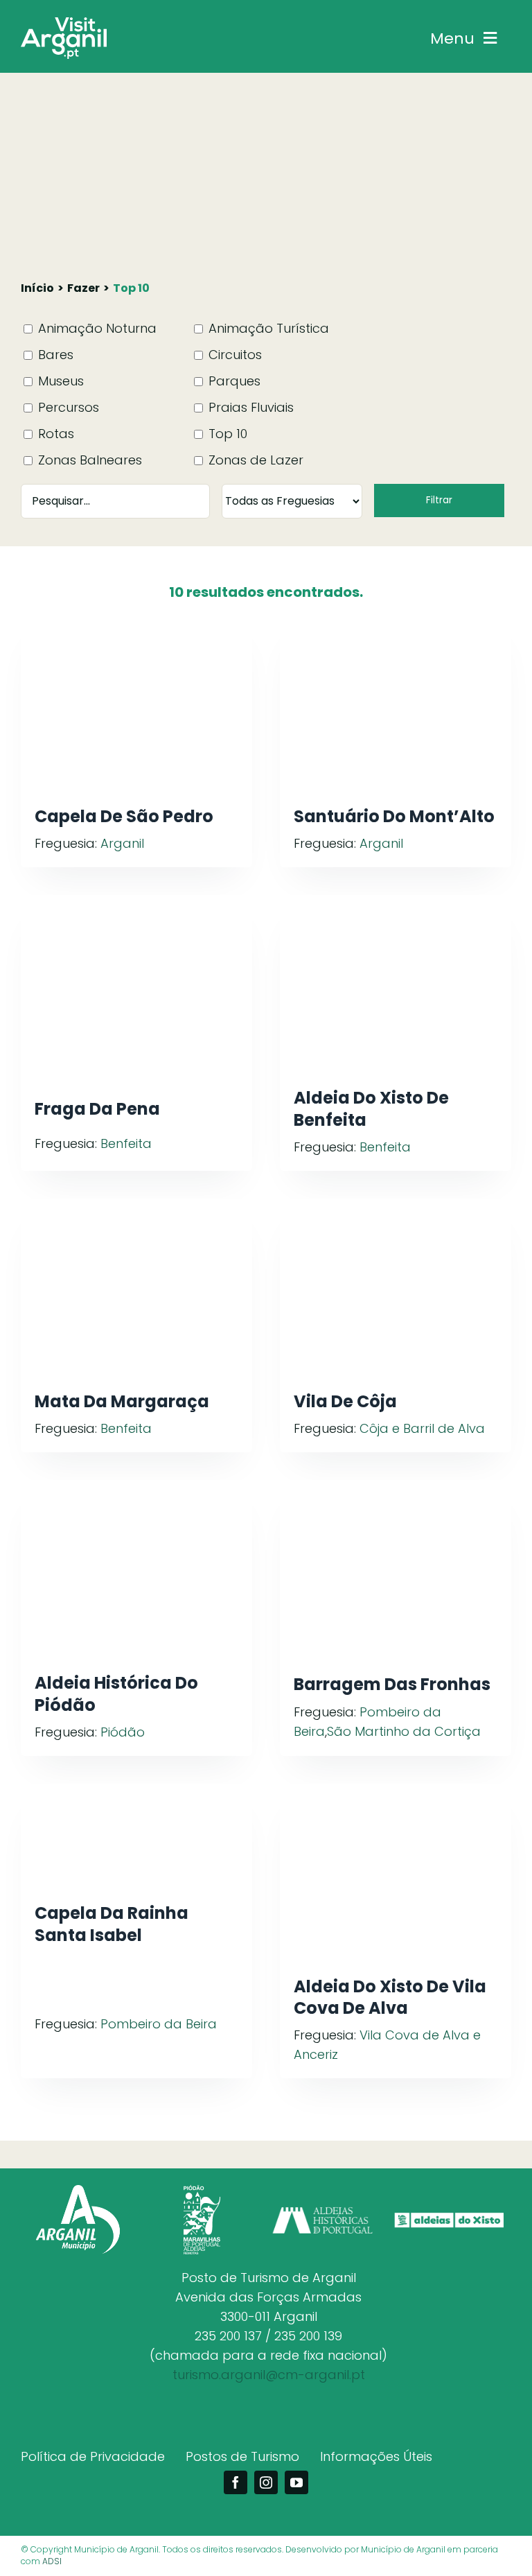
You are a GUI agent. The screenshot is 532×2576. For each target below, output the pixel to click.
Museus (59, 381)
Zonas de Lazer (254, 460)
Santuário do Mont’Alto (394, 816)
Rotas (54, 434)
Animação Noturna (96, 328)
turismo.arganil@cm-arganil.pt (269, 2375)
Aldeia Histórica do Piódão (116, 1694)
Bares (54, 355)
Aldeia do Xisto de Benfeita (371, 1108)
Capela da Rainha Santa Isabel (112, 1924)
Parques (233, 381)
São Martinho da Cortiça (404, 1731)
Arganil (122, 843)
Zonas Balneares (88, 460)
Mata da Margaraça (122, 1401)
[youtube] (296, 2482)
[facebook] (236, 2482)
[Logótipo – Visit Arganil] (64, 23)
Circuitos (233, 355)
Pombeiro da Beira (159, 2024)
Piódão (123, 1732)
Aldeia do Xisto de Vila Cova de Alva (390, 1997)
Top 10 (226, 434)
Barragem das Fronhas (392, 1684)
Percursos (67, 407)
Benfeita (126, 1143)
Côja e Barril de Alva (422, 1428)
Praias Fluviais (249, 407)
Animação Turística (267, 328)
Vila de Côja (345, 1401)
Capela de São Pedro (124, 816)
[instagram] (266, 2482)
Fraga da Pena (97, 1109)
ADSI (52, 2561)
